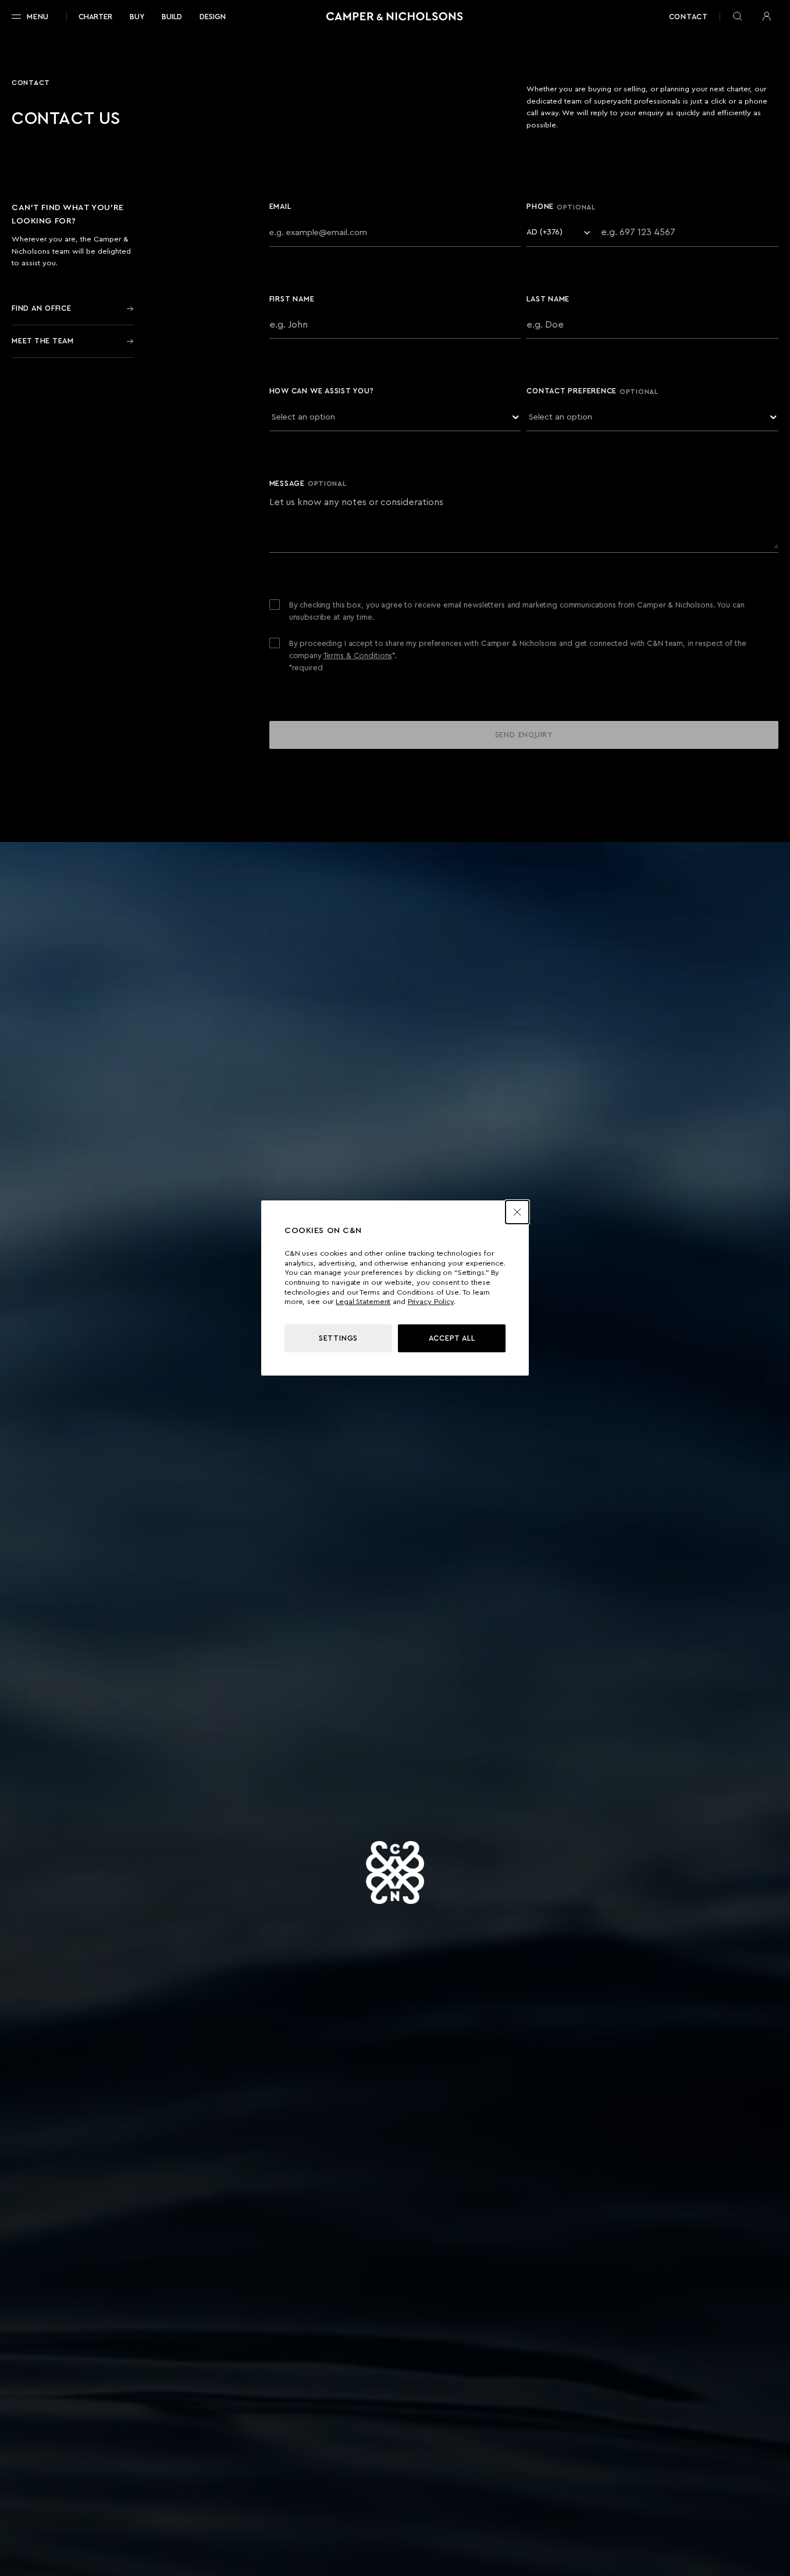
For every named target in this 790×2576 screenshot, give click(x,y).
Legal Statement (363, 1302)
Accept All (452, 1338)
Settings (338, 1338)
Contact (688, 17)
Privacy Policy (431, 1302)
